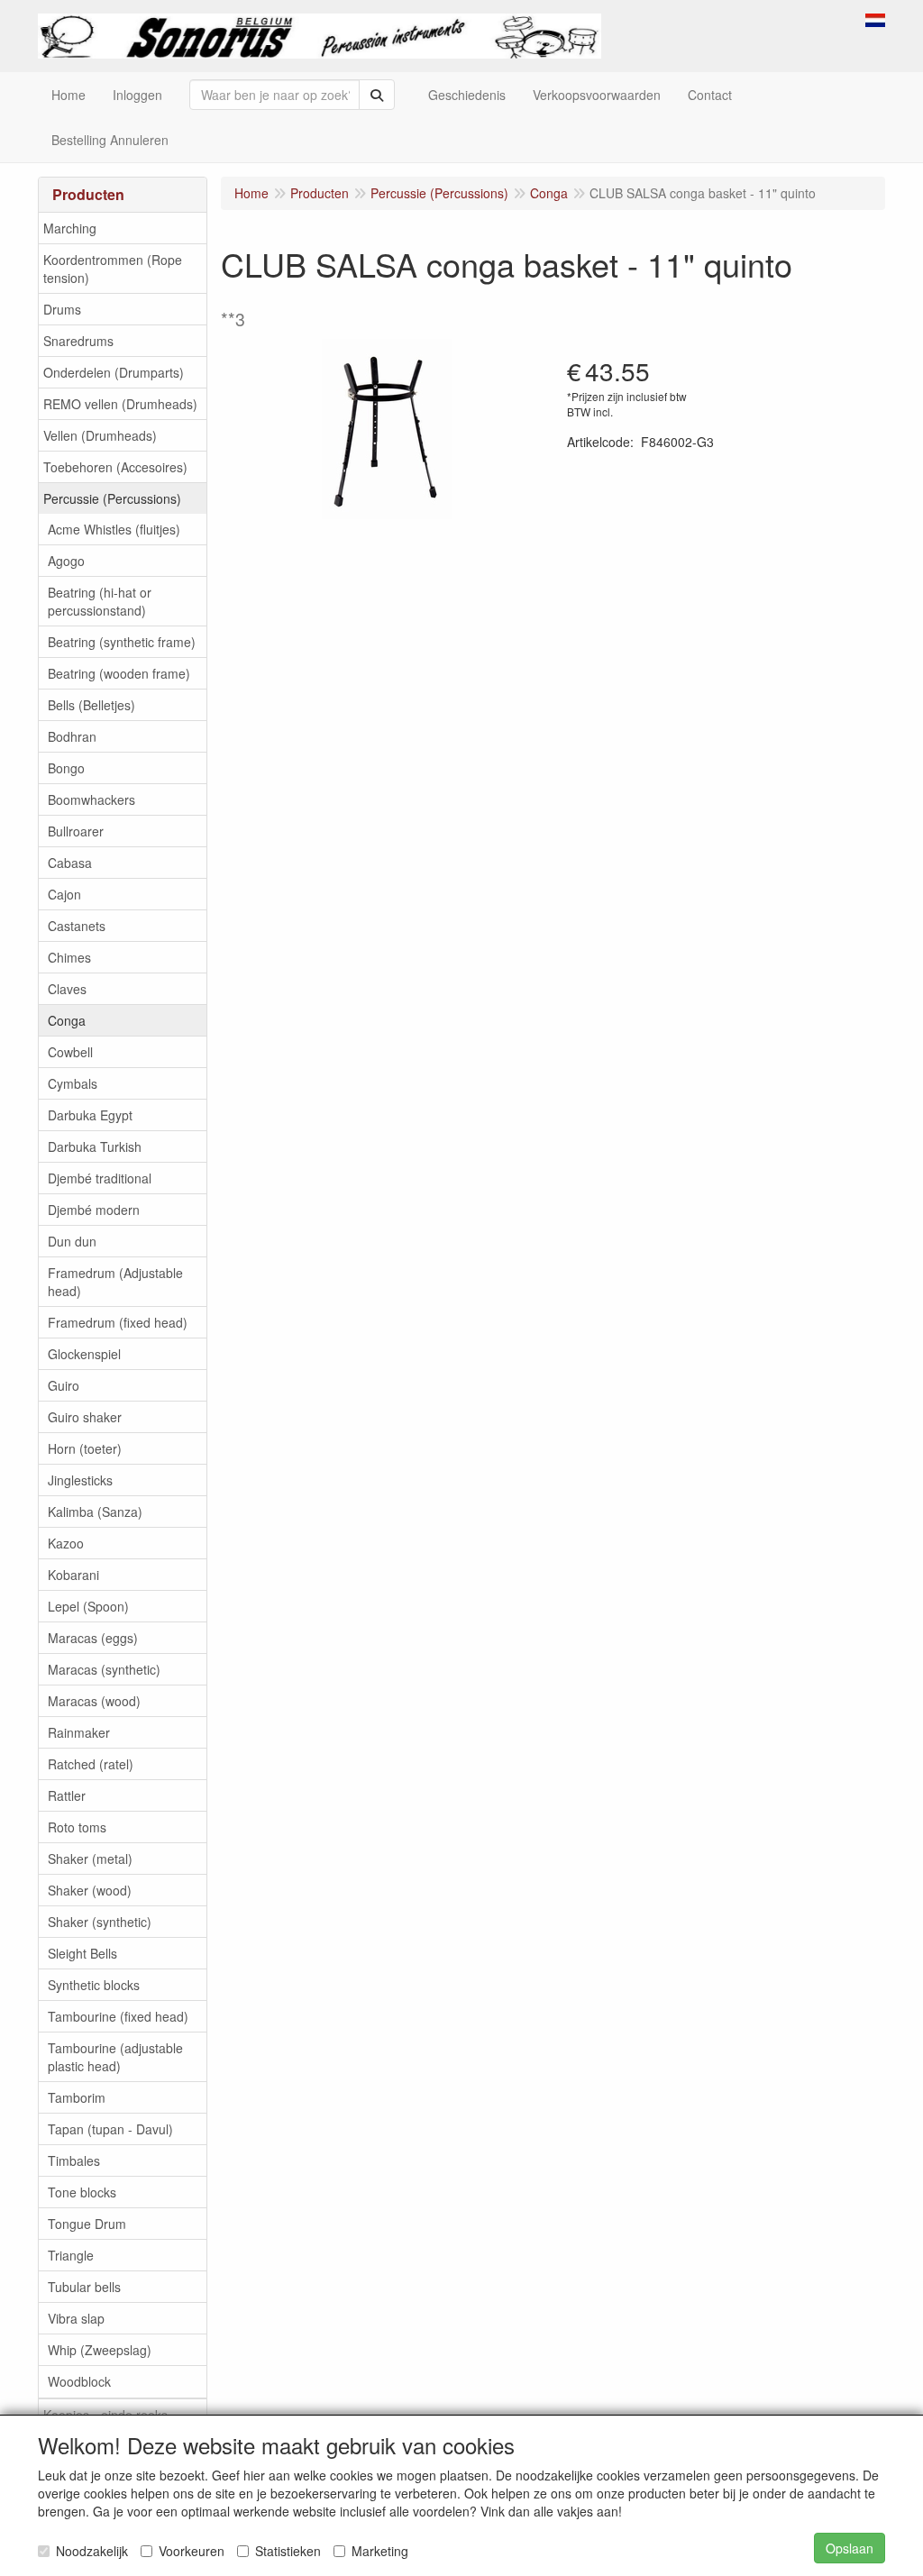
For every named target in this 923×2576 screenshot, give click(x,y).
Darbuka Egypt (90, 1115)
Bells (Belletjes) (91, 705)
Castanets (77, 926)
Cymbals (73, 1083)
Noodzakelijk (92, 2551)
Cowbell (70, 1052)
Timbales (74, 2160)
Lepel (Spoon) (88, 1606)
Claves (67, 989)
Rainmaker (79, 1732)
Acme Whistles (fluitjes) (114, 529)
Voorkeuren (192, 2551)
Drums (62, 309)
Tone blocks (82, 2192)
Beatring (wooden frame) (119, 673)
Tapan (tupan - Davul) (110, 2129)
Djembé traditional (100, 1178)
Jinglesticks (80, 1480)
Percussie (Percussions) (112, 498)
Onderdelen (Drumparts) (114, 372)
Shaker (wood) (90, 1890)
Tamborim (77, 2097)
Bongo (66, 768)
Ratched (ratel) (91, 1764)
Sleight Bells (82, 1953)
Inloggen (137, 95)
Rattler (67, 1795)
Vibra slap (76, 2318)
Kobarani (73, 1575)
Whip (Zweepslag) (100, 2350)
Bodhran (72, 736)
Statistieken (288, 2551)
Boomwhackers (91, 799)
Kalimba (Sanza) (95, 1512)
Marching (70, 228)
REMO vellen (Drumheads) (120, 404)
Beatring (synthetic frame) (122, 642)
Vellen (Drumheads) (100, 435)
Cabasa (70, 863)
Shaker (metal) (90, 1859)
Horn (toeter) (85, 1448)
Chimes (69, 957)
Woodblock (79, 2381)
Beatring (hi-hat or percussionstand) (100, 601)
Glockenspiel (84, 1354)
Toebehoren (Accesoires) (115, 467)
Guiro (64, 1385)
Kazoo (66, 1543)
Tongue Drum (87, 2224)
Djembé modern (94, 1210)
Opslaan (850, 2548)
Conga (67, 1020)
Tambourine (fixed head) (118, 2016)
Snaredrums (78, 341)
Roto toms (77, 1827)
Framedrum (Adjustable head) (115, 1282)
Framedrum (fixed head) (118, 1322)
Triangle (71, 2255)
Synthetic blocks (94, 1985)
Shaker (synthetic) (100, 1922)
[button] (875, 18)
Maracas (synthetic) (104, 1669)
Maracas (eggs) (93, 1638)
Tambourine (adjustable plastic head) (115, 2057)
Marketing (380, 2551)
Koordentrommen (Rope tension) (113, 269)
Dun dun (72, 1241)
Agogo (66, 561)
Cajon (64, 894)
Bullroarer (76, 831)
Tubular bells (84, 2287)
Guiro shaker (85, 1417)
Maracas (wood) (94, 1701)
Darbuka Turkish (95, 1146)
